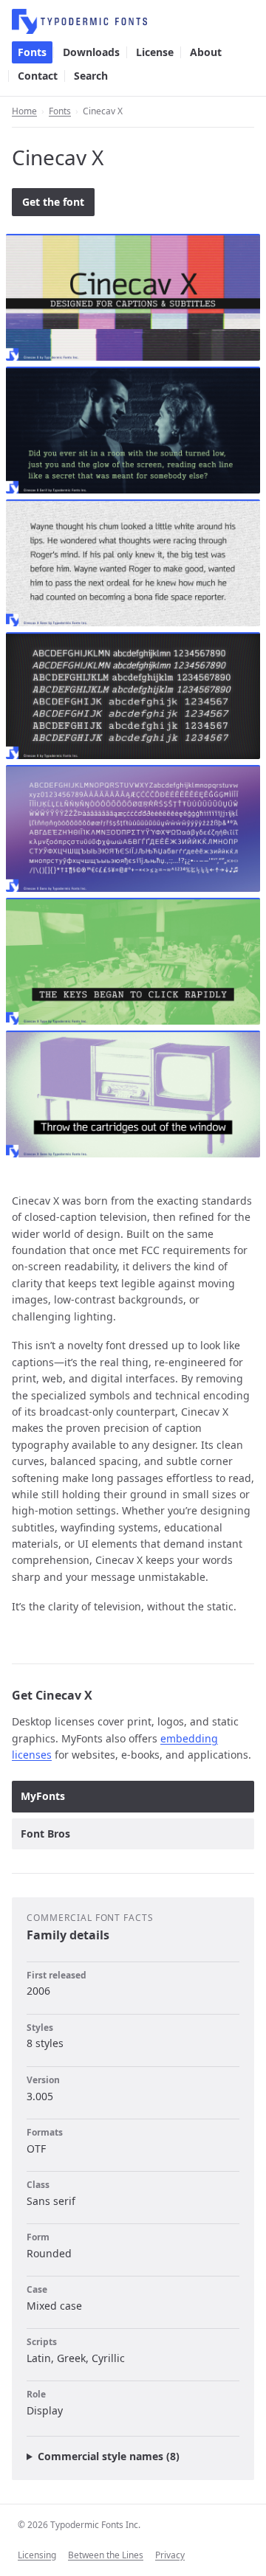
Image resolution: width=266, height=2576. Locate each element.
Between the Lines (106, 2555)
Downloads (91, 52)
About (206, 52)
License (155, 52)
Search (91, 76)
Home (24, 111)
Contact (38, 76)
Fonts (32, 52)
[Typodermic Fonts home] (133, 21)
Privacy (170, 2555)
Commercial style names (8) (109, 2456)
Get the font (53, 202)
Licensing (37, 2555)
